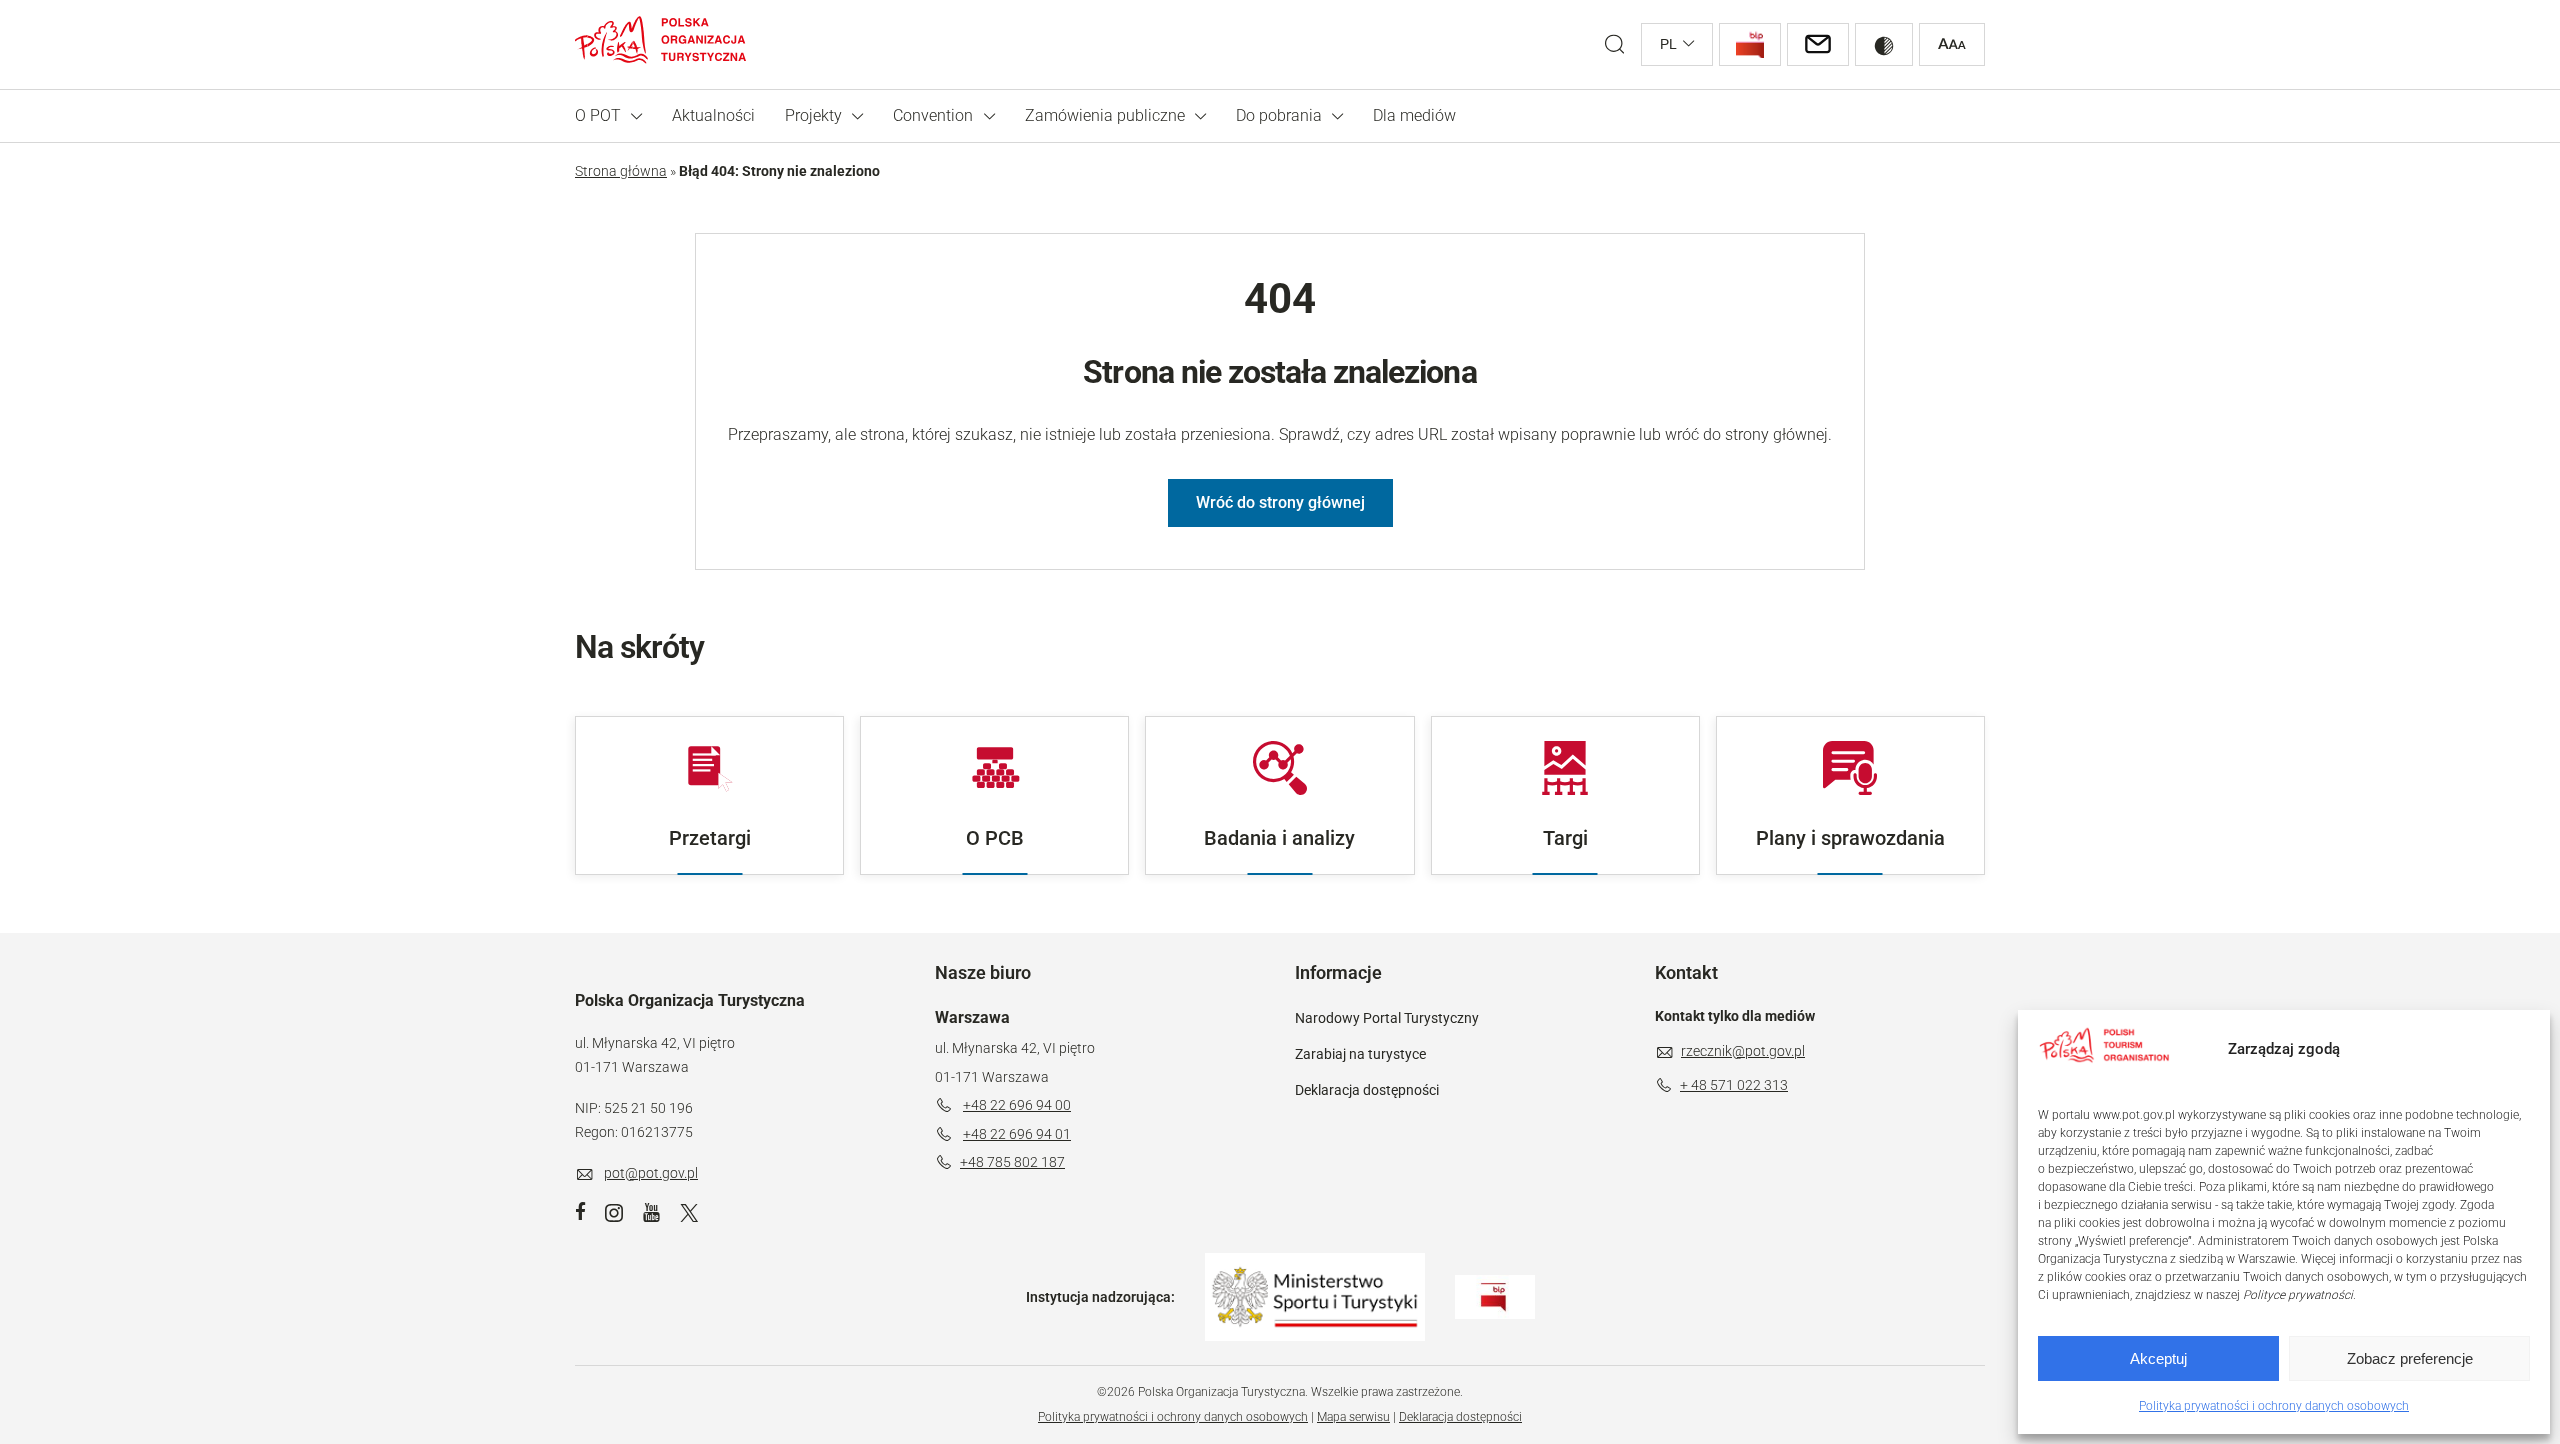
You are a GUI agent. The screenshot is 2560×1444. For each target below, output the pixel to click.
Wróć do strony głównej (1280, 502)
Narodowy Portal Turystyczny (1387, 1018)
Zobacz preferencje (2410, 1358)
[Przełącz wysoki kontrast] (1884, 44)
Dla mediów (1414, 115)
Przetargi (710, 838)
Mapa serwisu (1353, 1417)
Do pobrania (1279, 115)
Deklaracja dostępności (1367, 1090)
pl (1668, 44)
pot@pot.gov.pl (651, 1173)
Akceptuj (2158, 1358)
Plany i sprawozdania (1850, 838)
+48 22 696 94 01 (1017, 1134)
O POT (598, 115)
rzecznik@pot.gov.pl (1743, 1051)
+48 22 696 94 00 (1017, 1105)
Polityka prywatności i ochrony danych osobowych (2274, 1406)
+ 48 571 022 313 (1734, 1085)
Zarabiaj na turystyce (1360, 1054)
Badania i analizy (1279, 838)
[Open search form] (1614, 44)
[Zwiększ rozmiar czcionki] (1952, 44)
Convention (933, 115)
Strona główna (621, 171)
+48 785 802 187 (1012, 1162)
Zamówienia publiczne (1105, 115)
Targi (1565, 838)
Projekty (813, 115)
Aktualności (713, 115)
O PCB (995, 838)
